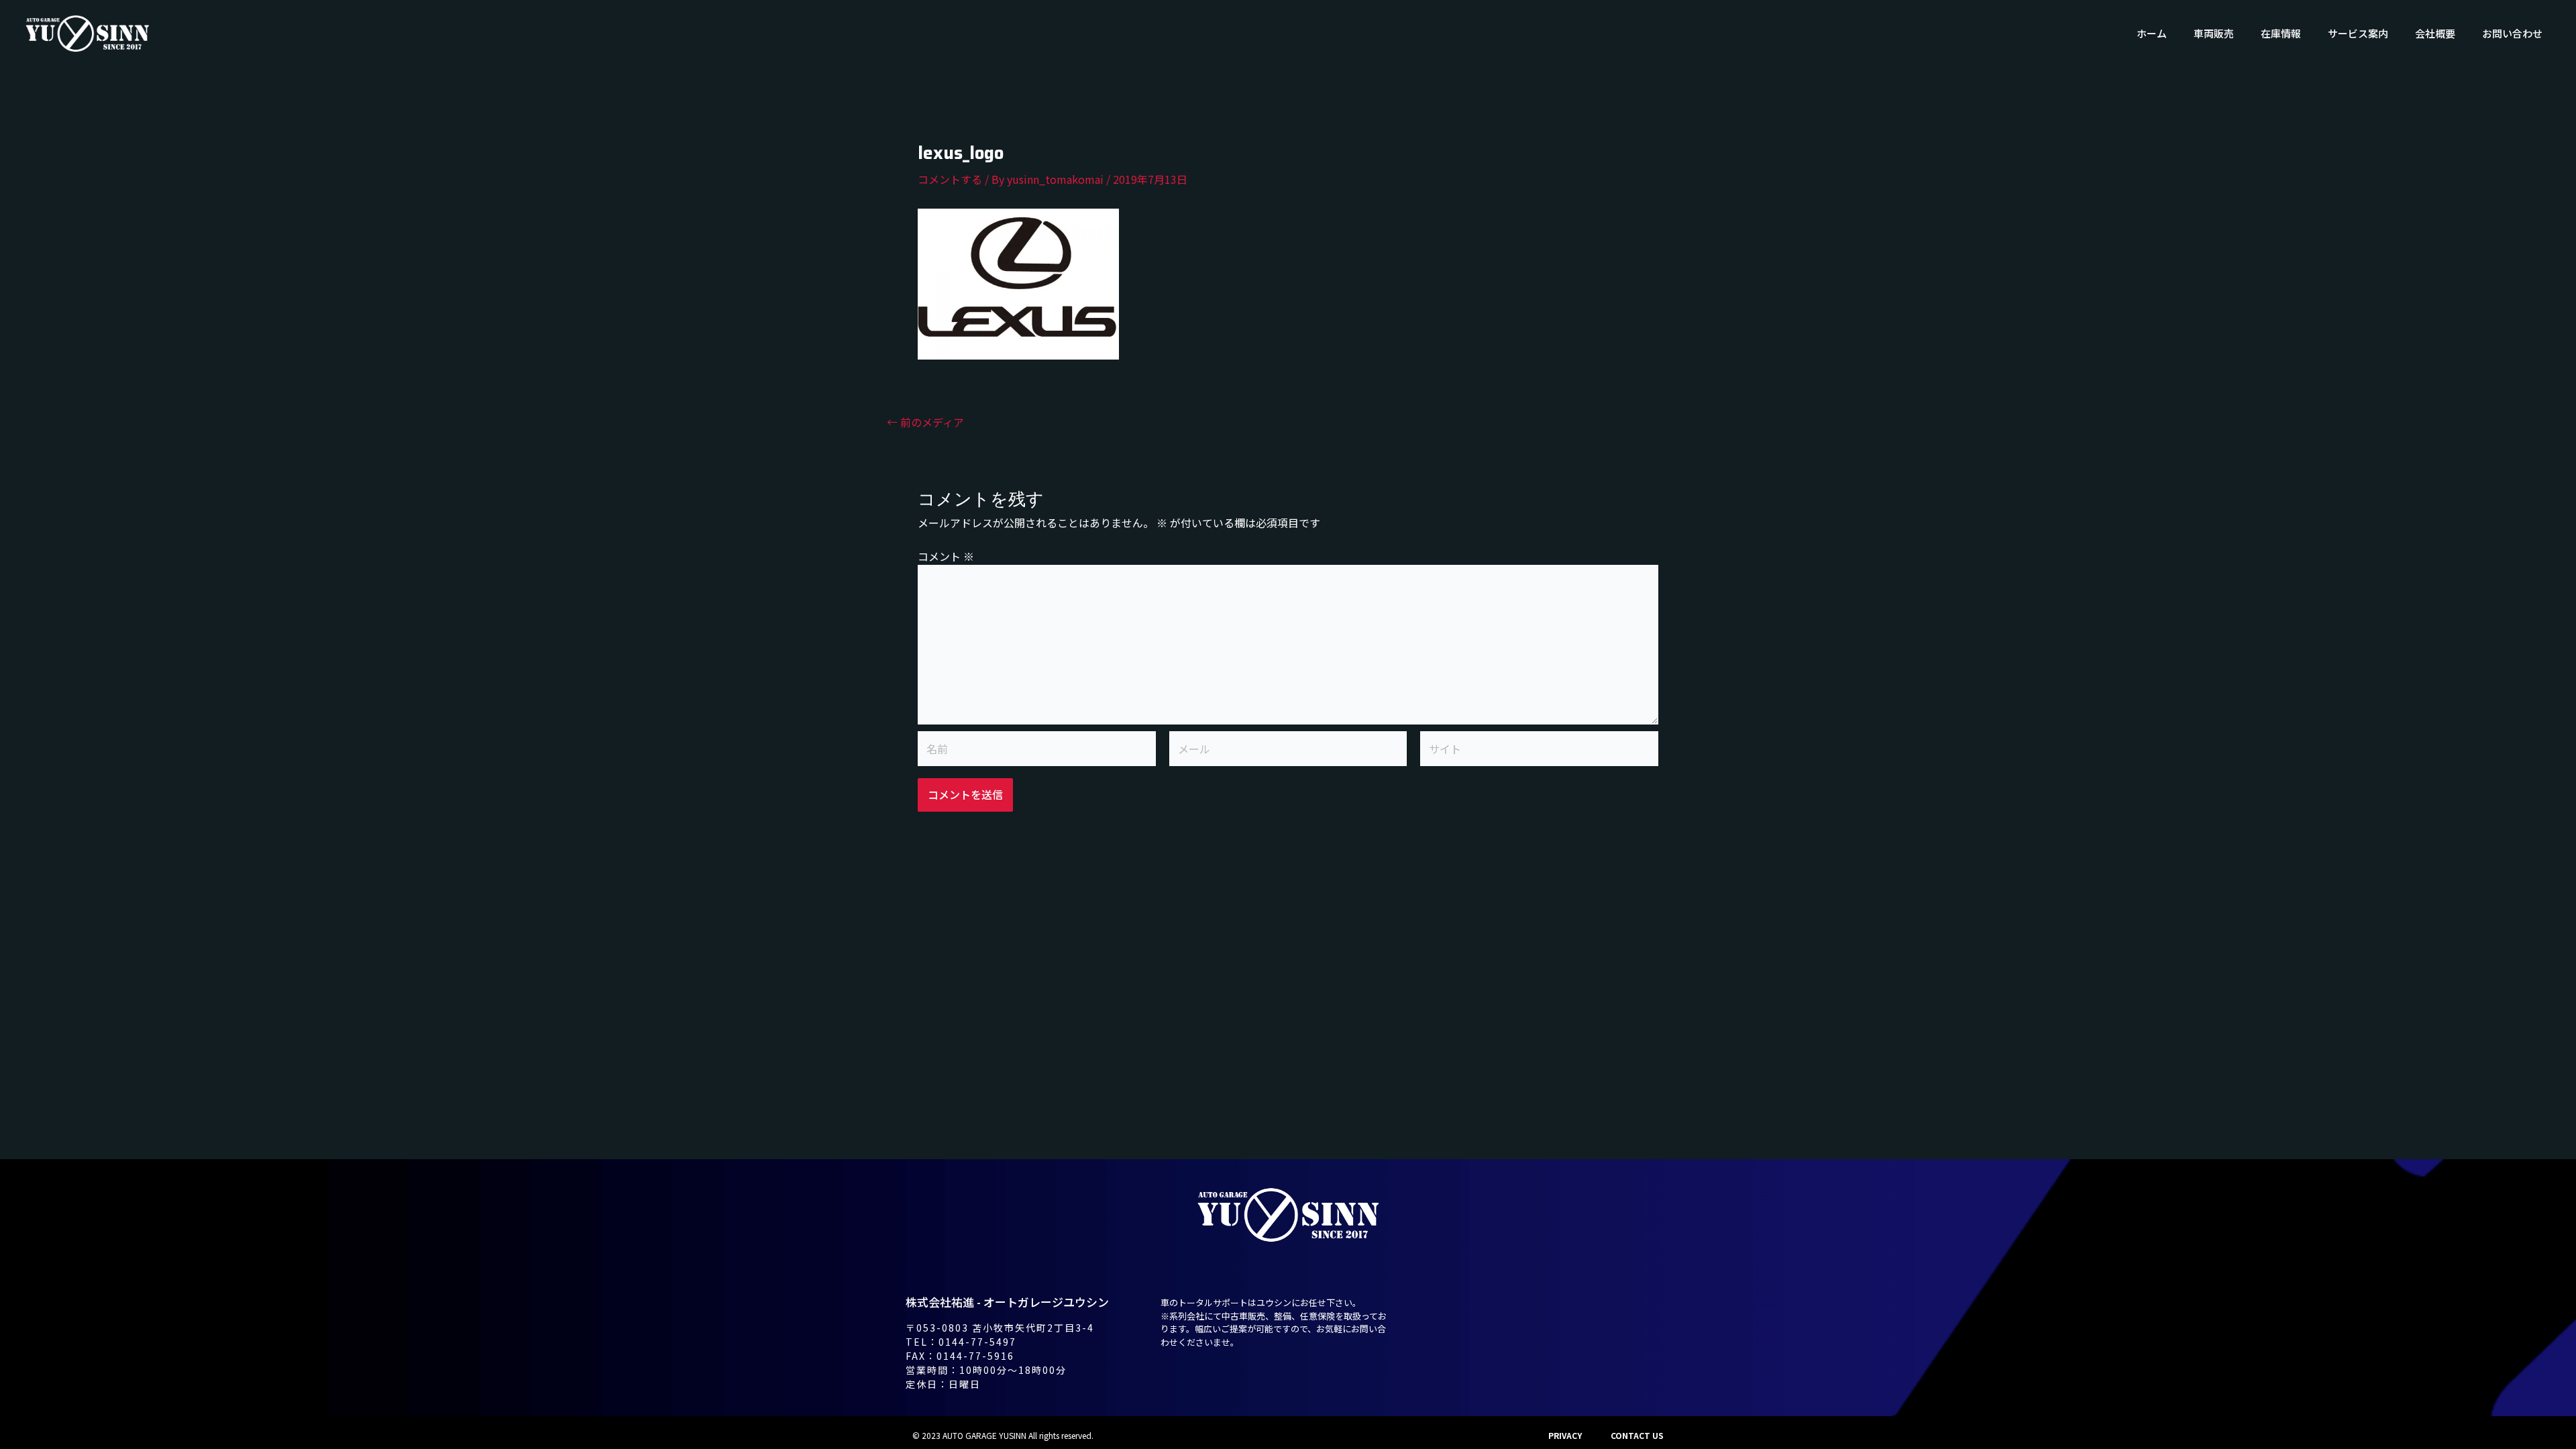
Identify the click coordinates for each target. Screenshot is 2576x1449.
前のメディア (925, 422)
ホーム (2152, 33)
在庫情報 (2281, 33)
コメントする (950, 179)
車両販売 (2214, 33)
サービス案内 (2358, 33)
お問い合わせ (2512, 33)
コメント (946, 556)
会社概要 (2435, 33)
